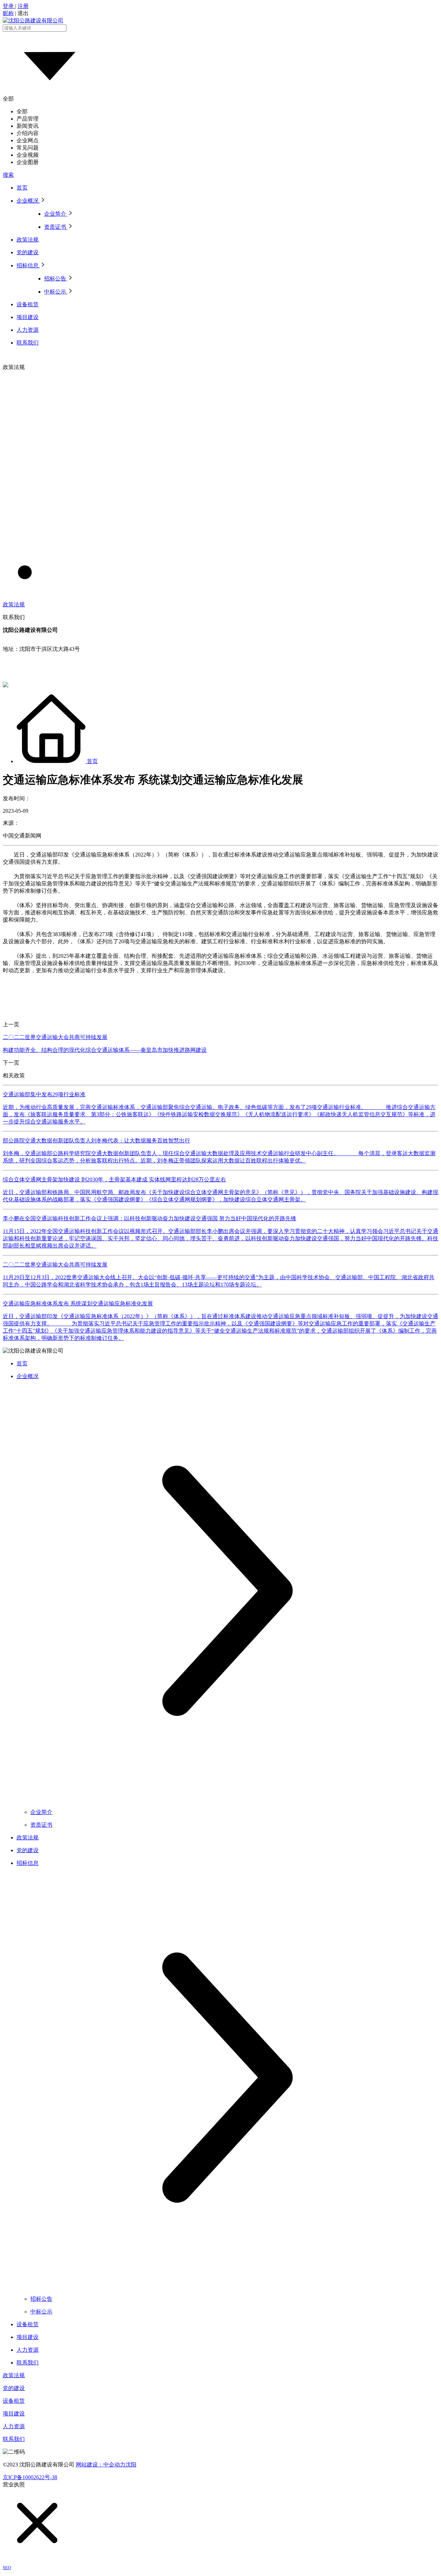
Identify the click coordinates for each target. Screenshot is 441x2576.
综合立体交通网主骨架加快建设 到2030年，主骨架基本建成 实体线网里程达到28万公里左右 (114, 1179)
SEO (7, 2568)
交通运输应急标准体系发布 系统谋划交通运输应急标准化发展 (78, 1304)
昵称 (8, 13)
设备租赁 (14, 2401)
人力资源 (14, 2426)
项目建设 (14, 2414)
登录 (9, 6)
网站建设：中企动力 (101, 2465)
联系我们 (14, 2439)
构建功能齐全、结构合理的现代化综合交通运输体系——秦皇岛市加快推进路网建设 (105, 1050)
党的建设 (14, 2388)
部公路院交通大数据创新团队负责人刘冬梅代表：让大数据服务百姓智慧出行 (96, 1141)
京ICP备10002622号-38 (30, 2477)
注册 (23, 6)
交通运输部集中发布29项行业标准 (44, 1094)
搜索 (8, 175)
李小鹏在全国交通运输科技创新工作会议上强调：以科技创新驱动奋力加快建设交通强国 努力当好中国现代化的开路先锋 (150, 1218)
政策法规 (14, 2375)
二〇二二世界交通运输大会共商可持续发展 (55, 1037)
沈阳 (131, 2465)
